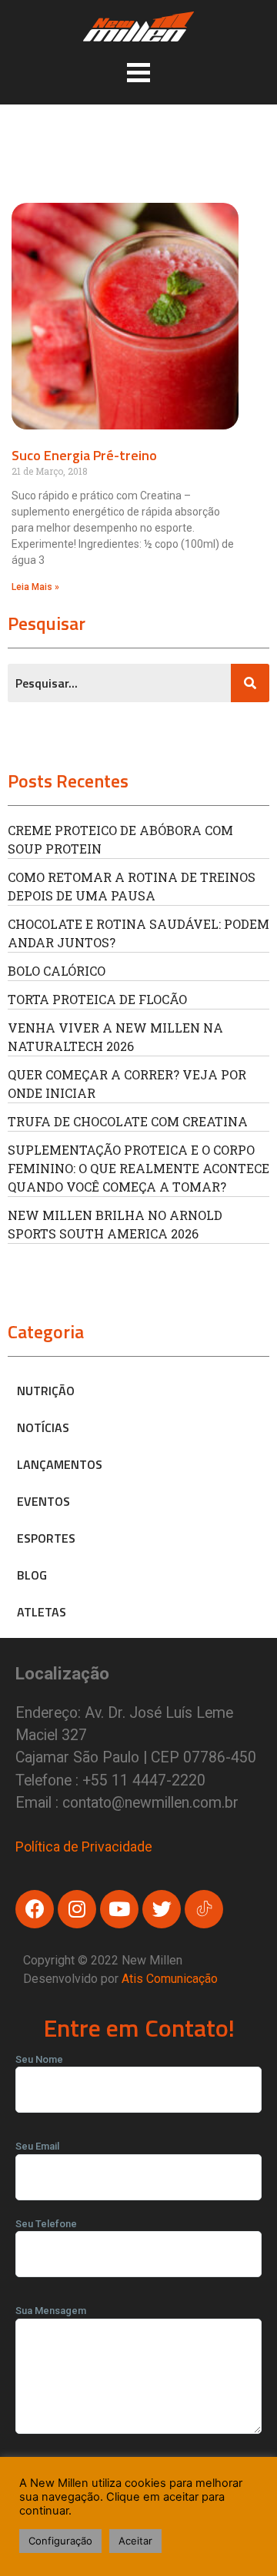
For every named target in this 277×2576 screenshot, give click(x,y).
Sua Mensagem (51, 2311)
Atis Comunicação (170, 1979)
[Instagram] (77, 1909)
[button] (138, 72)
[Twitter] (162, 1909)
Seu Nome (39, 2059)
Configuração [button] (60, 2541)
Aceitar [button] (135, 2541)
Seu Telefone (46, 2224)
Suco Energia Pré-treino (84, 455)
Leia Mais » (35, 587)
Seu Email (37, 2146)
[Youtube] (119, 1909)
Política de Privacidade (84, 1847)
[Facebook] (35, 1909)
